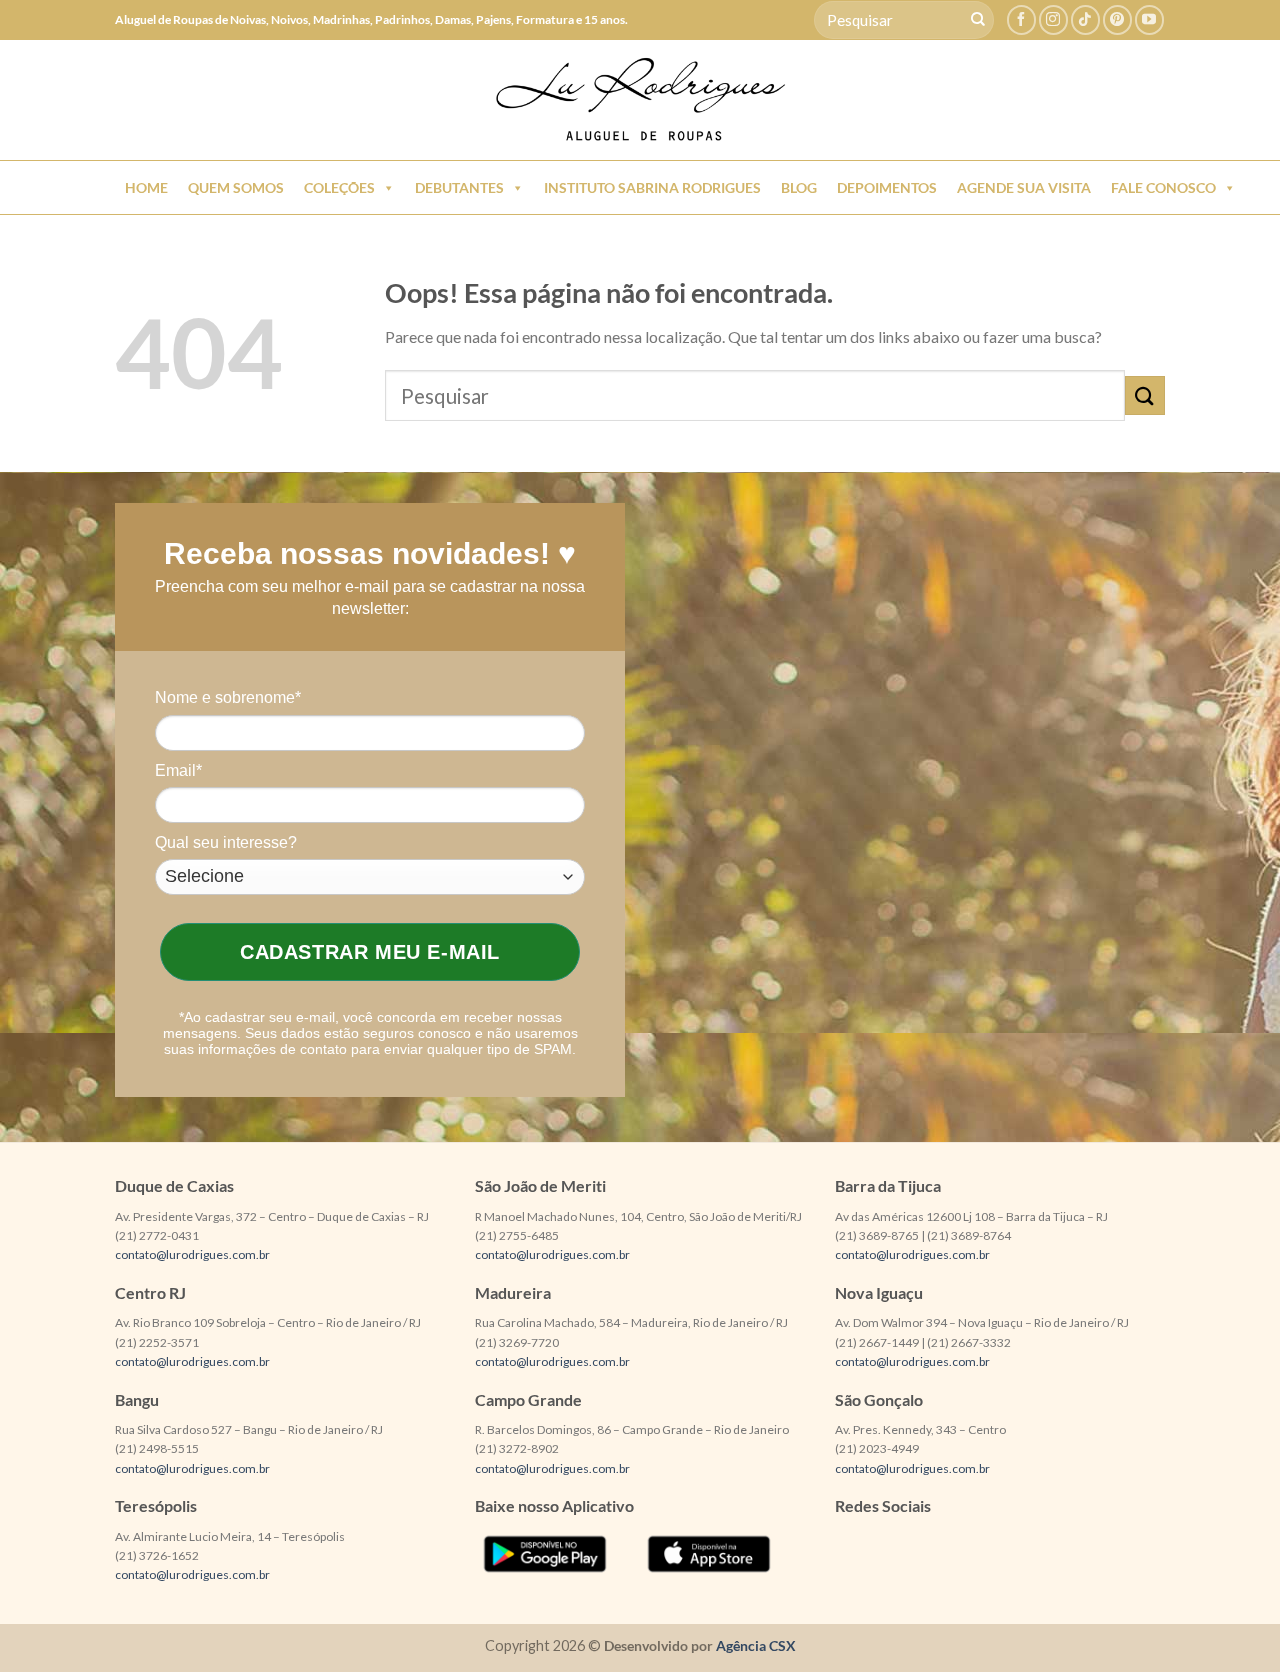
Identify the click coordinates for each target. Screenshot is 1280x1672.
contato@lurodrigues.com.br (192, 1254)
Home (146, 187)
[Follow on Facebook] (1021, 19)
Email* (178, 770)
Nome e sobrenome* (228, 697)
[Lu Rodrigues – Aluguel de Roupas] (640, 100)
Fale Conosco (1163, 187)
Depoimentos (887, 187)
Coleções (339, 187)
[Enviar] (978, 20)
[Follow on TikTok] (1085, 19)
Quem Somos (236, 187)
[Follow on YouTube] (1149, 19)
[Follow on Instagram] (1053, 19)
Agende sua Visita (1024, 187)
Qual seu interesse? (226, 842)
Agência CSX (756, 1645)
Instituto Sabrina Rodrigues (652, 187)
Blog (799, 187)
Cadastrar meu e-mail (370, 952)
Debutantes (459, 187)
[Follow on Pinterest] (1117, 19)
